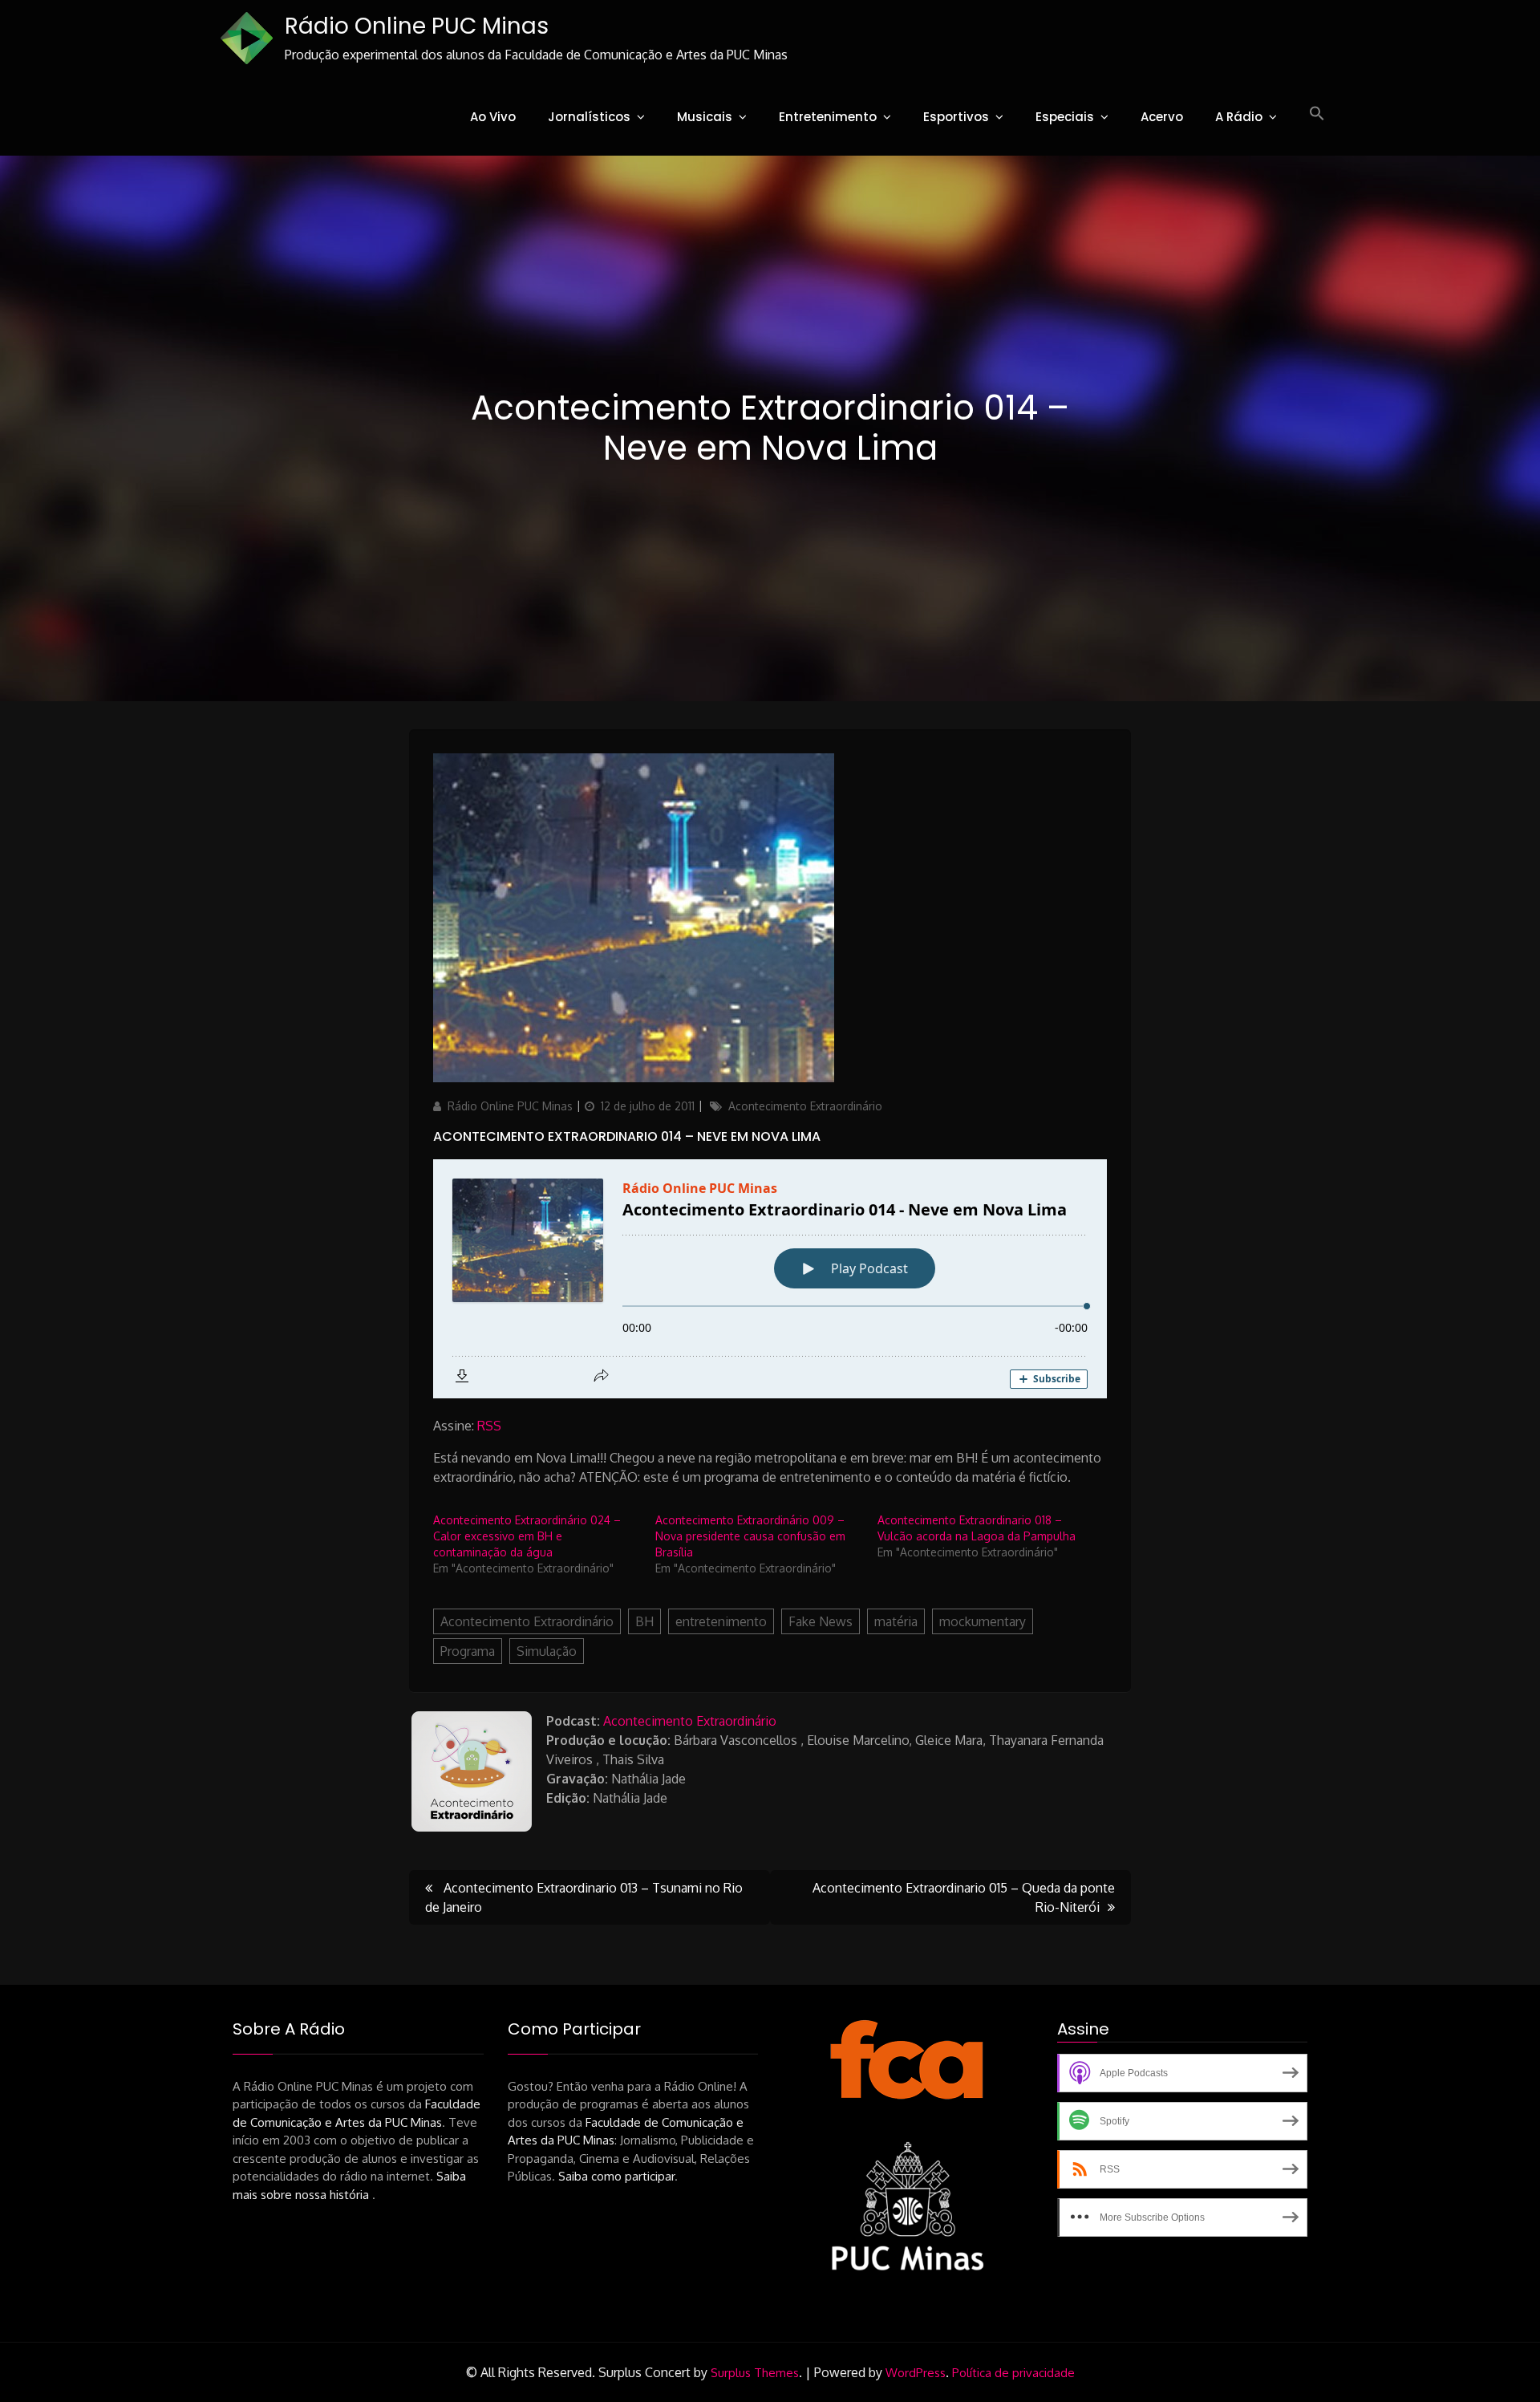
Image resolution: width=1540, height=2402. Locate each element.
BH (644, 1621)
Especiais (1065, 117)
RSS (489, 1426)
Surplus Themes (755, 2373)
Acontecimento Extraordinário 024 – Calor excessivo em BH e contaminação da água (527, 1536)
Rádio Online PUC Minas (417, 26)
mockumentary (983, 1621)
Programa (468, 1651)
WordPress (916, 2373)
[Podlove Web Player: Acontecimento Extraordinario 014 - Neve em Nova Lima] (770, 1279)
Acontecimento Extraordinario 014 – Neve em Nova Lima (627, 1136)
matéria (896, 1621)
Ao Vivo (493, 117)
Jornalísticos (589, 117)
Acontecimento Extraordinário (805, 1106)
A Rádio (1239, 117)
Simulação (547, 1651)
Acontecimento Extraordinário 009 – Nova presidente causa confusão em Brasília (750, 1536)
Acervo (1162, 117)
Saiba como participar (616, 2176)
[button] (1317, 114)
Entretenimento (828, 117)
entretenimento (721, 1621)
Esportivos (956, 117)
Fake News (821, 1621)
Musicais (705, 117)
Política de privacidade (1013, 2373)
